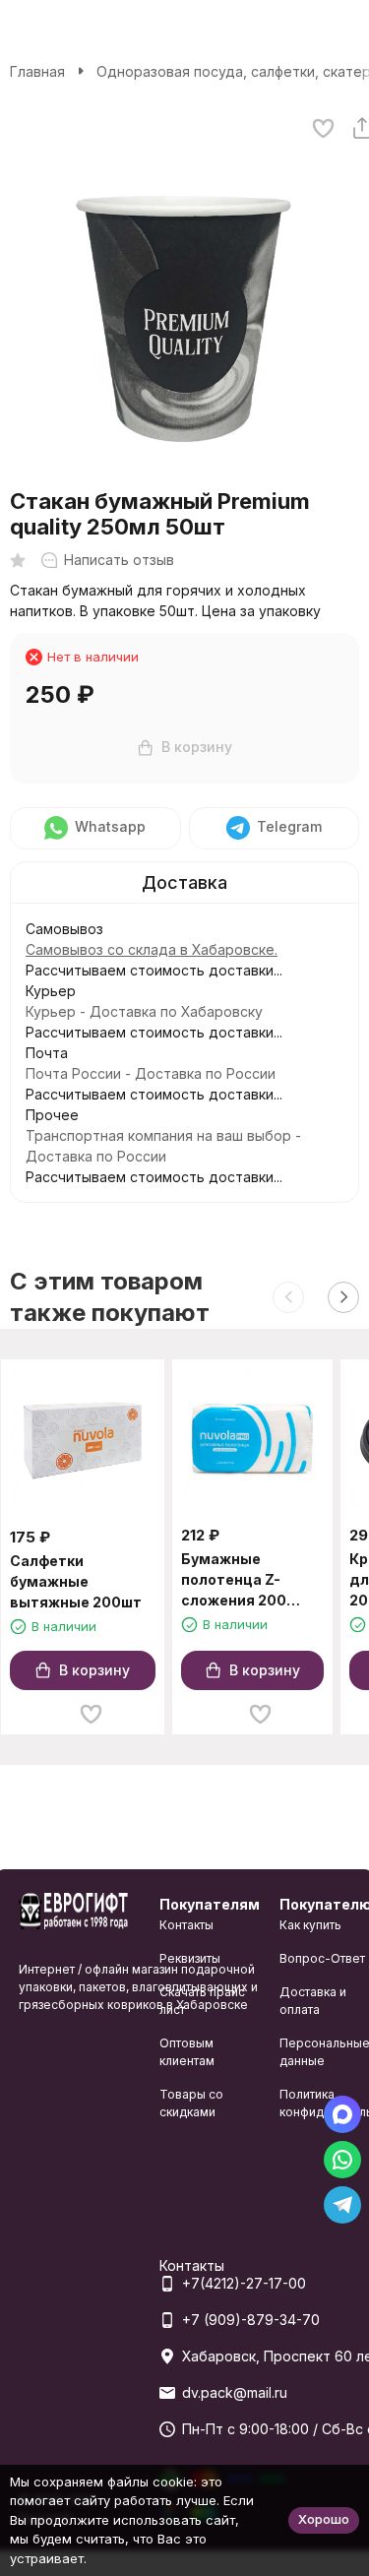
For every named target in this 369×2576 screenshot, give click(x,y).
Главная (37, 71)
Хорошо (324, 2519)
